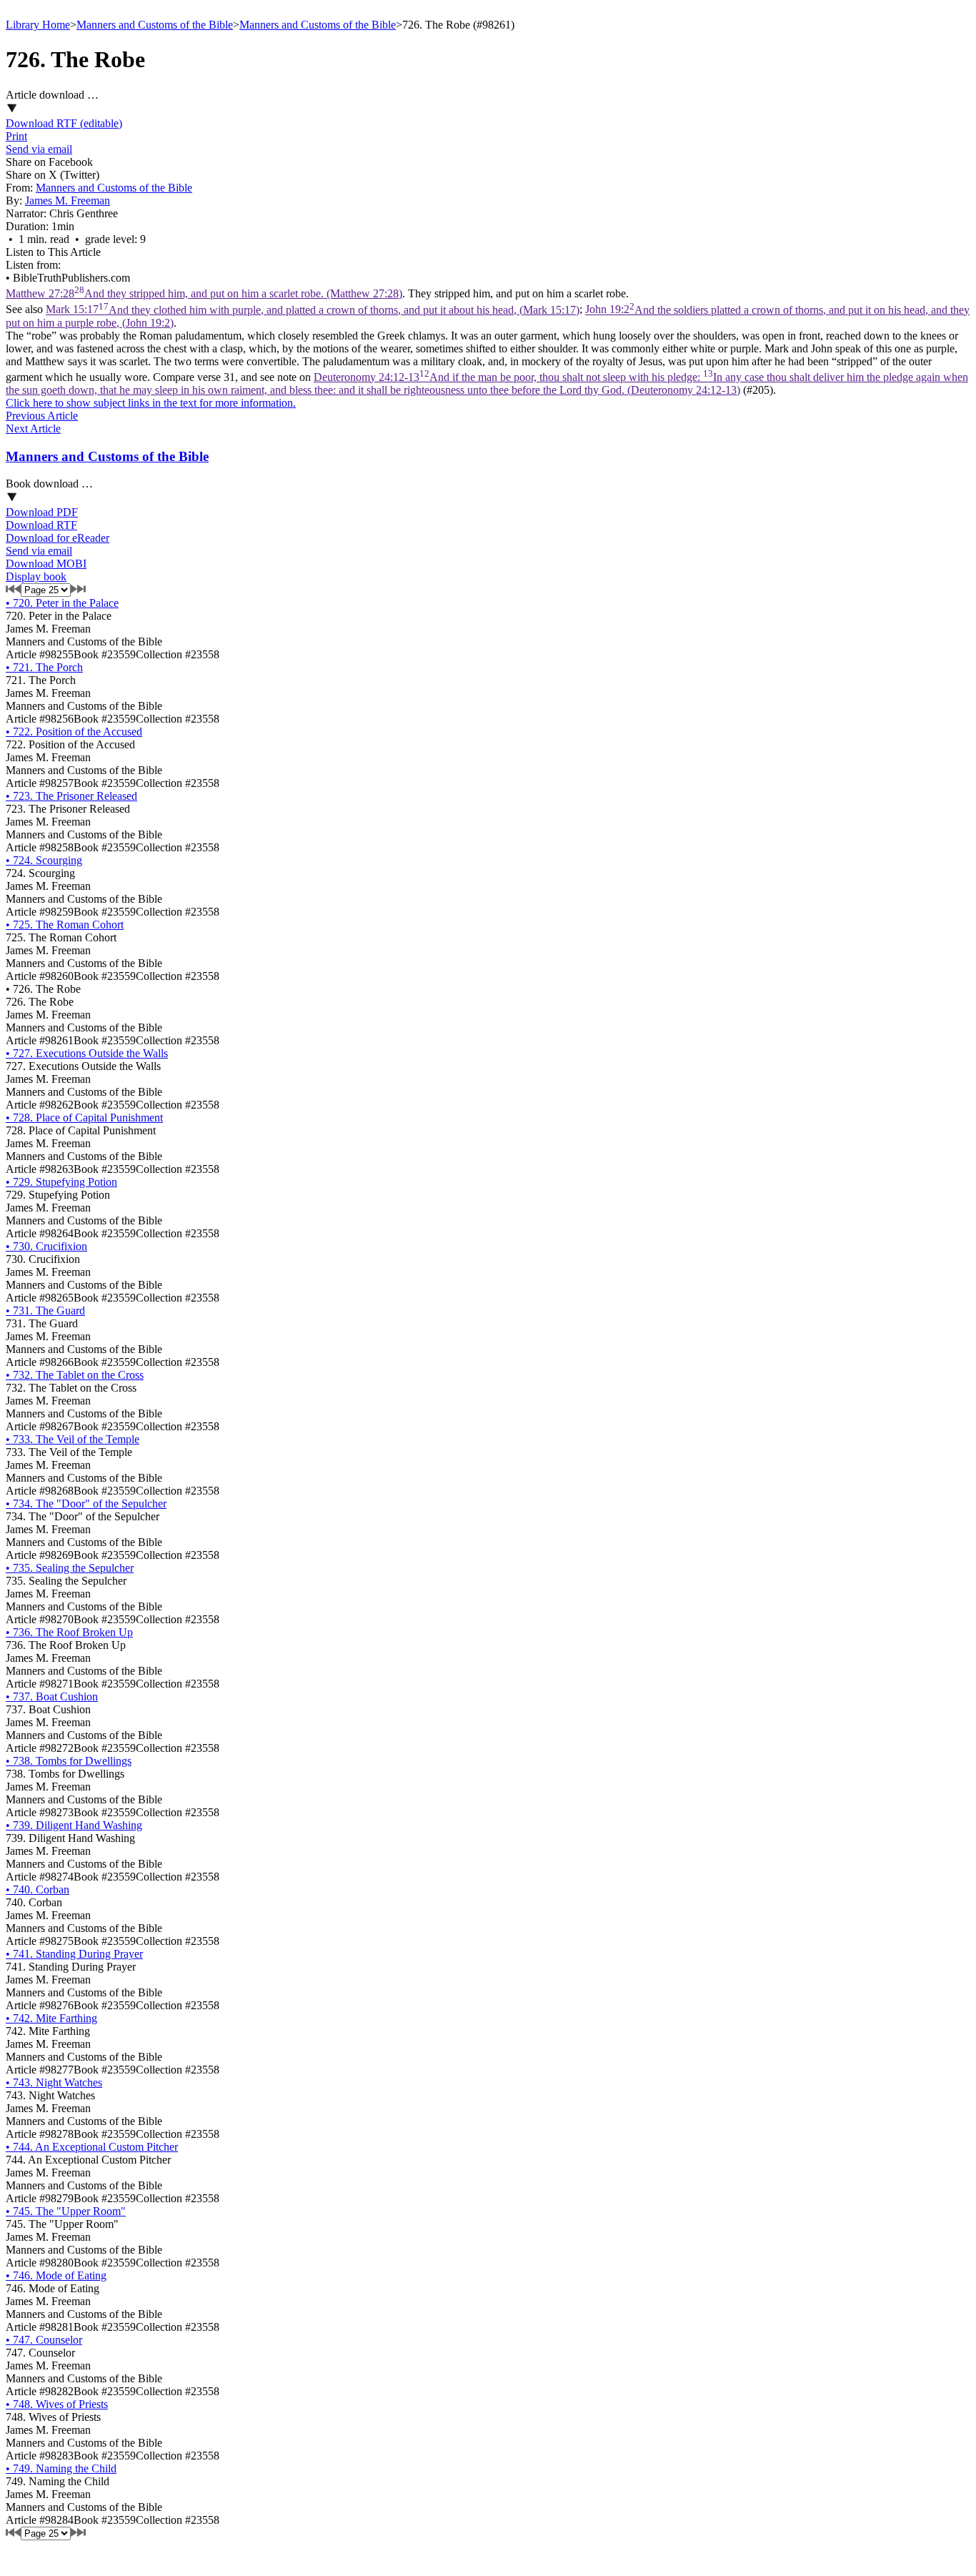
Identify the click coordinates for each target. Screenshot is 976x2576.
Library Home (38, 25)
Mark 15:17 (313, 310)
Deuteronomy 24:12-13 (487, 383)
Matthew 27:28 (204, 293)
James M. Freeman (68, 200)
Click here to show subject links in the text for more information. (151, 403)
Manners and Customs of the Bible (155, 25)
